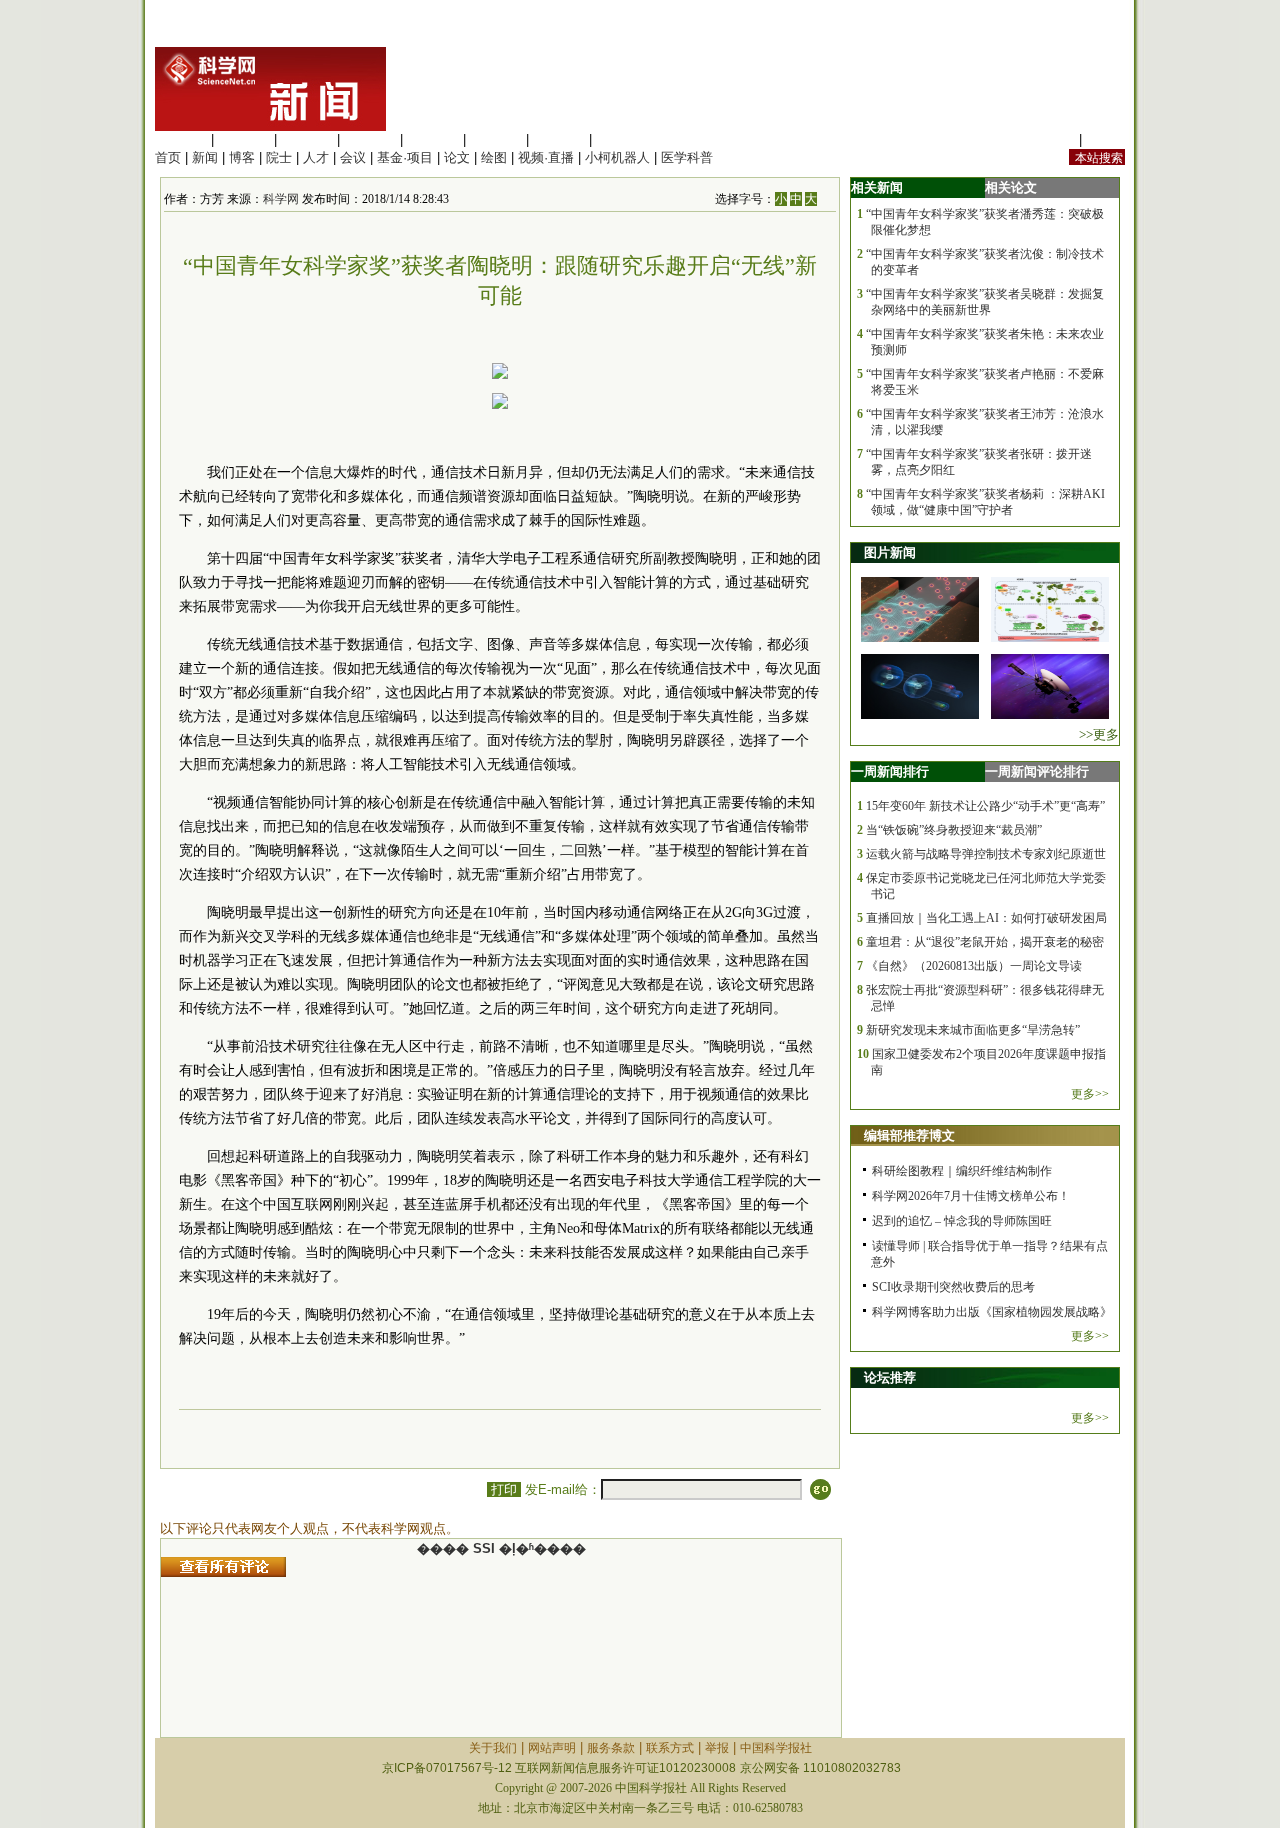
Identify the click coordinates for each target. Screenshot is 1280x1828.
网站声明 (552, 1748)
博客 (242, 157)
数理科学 (559, 139)
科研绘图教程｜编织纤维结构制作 (962, 1171)
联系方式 (670, 1748)
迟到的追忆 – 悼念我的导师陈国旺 (962, 1221)
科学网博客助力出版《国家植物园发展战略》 (992, 1312)
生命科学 (181, 139)
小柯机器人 (617, 157)
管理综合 (622, 139)
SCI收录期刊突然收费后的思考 (953, 1287)
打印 (504, 1489)
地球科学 (496, 139)
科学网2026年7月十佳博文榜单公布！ (971, 1196)
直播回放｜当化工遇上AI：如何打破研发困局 (986, 918)
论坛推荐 (890, 1377)
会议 (353, 157)
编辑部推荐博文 (909, 1135)
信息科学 (433, 139)
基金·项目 (405, 157)
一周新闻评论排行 (1037, 771)
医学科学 (244, 139)
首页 (168, 157)
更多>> (1090, 1094)
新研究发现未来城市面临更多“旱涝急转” (973, 1030)
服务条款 (611, 1748)
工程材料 (370, 139)
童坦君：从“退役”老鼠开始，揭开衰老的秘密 (985, 942)
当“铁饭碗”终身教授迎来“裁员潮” (954, 830)
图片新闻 (890, 552)
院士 (279, 157)
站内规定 (1049, 139)
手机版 (1105, 139)
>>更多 (1099, 734)
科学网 (281, 199)
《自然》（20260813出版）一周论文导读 (974, 966)
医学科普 (687, 157)
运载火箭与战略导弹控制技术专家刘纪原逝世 (986, 854)
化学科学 (307, 139)
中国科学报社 (776, 1748)
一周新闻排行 (890, 771)
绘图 (494, 157)
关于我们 (493, 1748)
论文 (457, 157)
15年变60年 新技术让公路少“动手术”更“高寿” (985, 806)
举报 (717, 1748)
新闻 (205, 157)
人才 (316, 157)
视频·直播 (546, 157)
